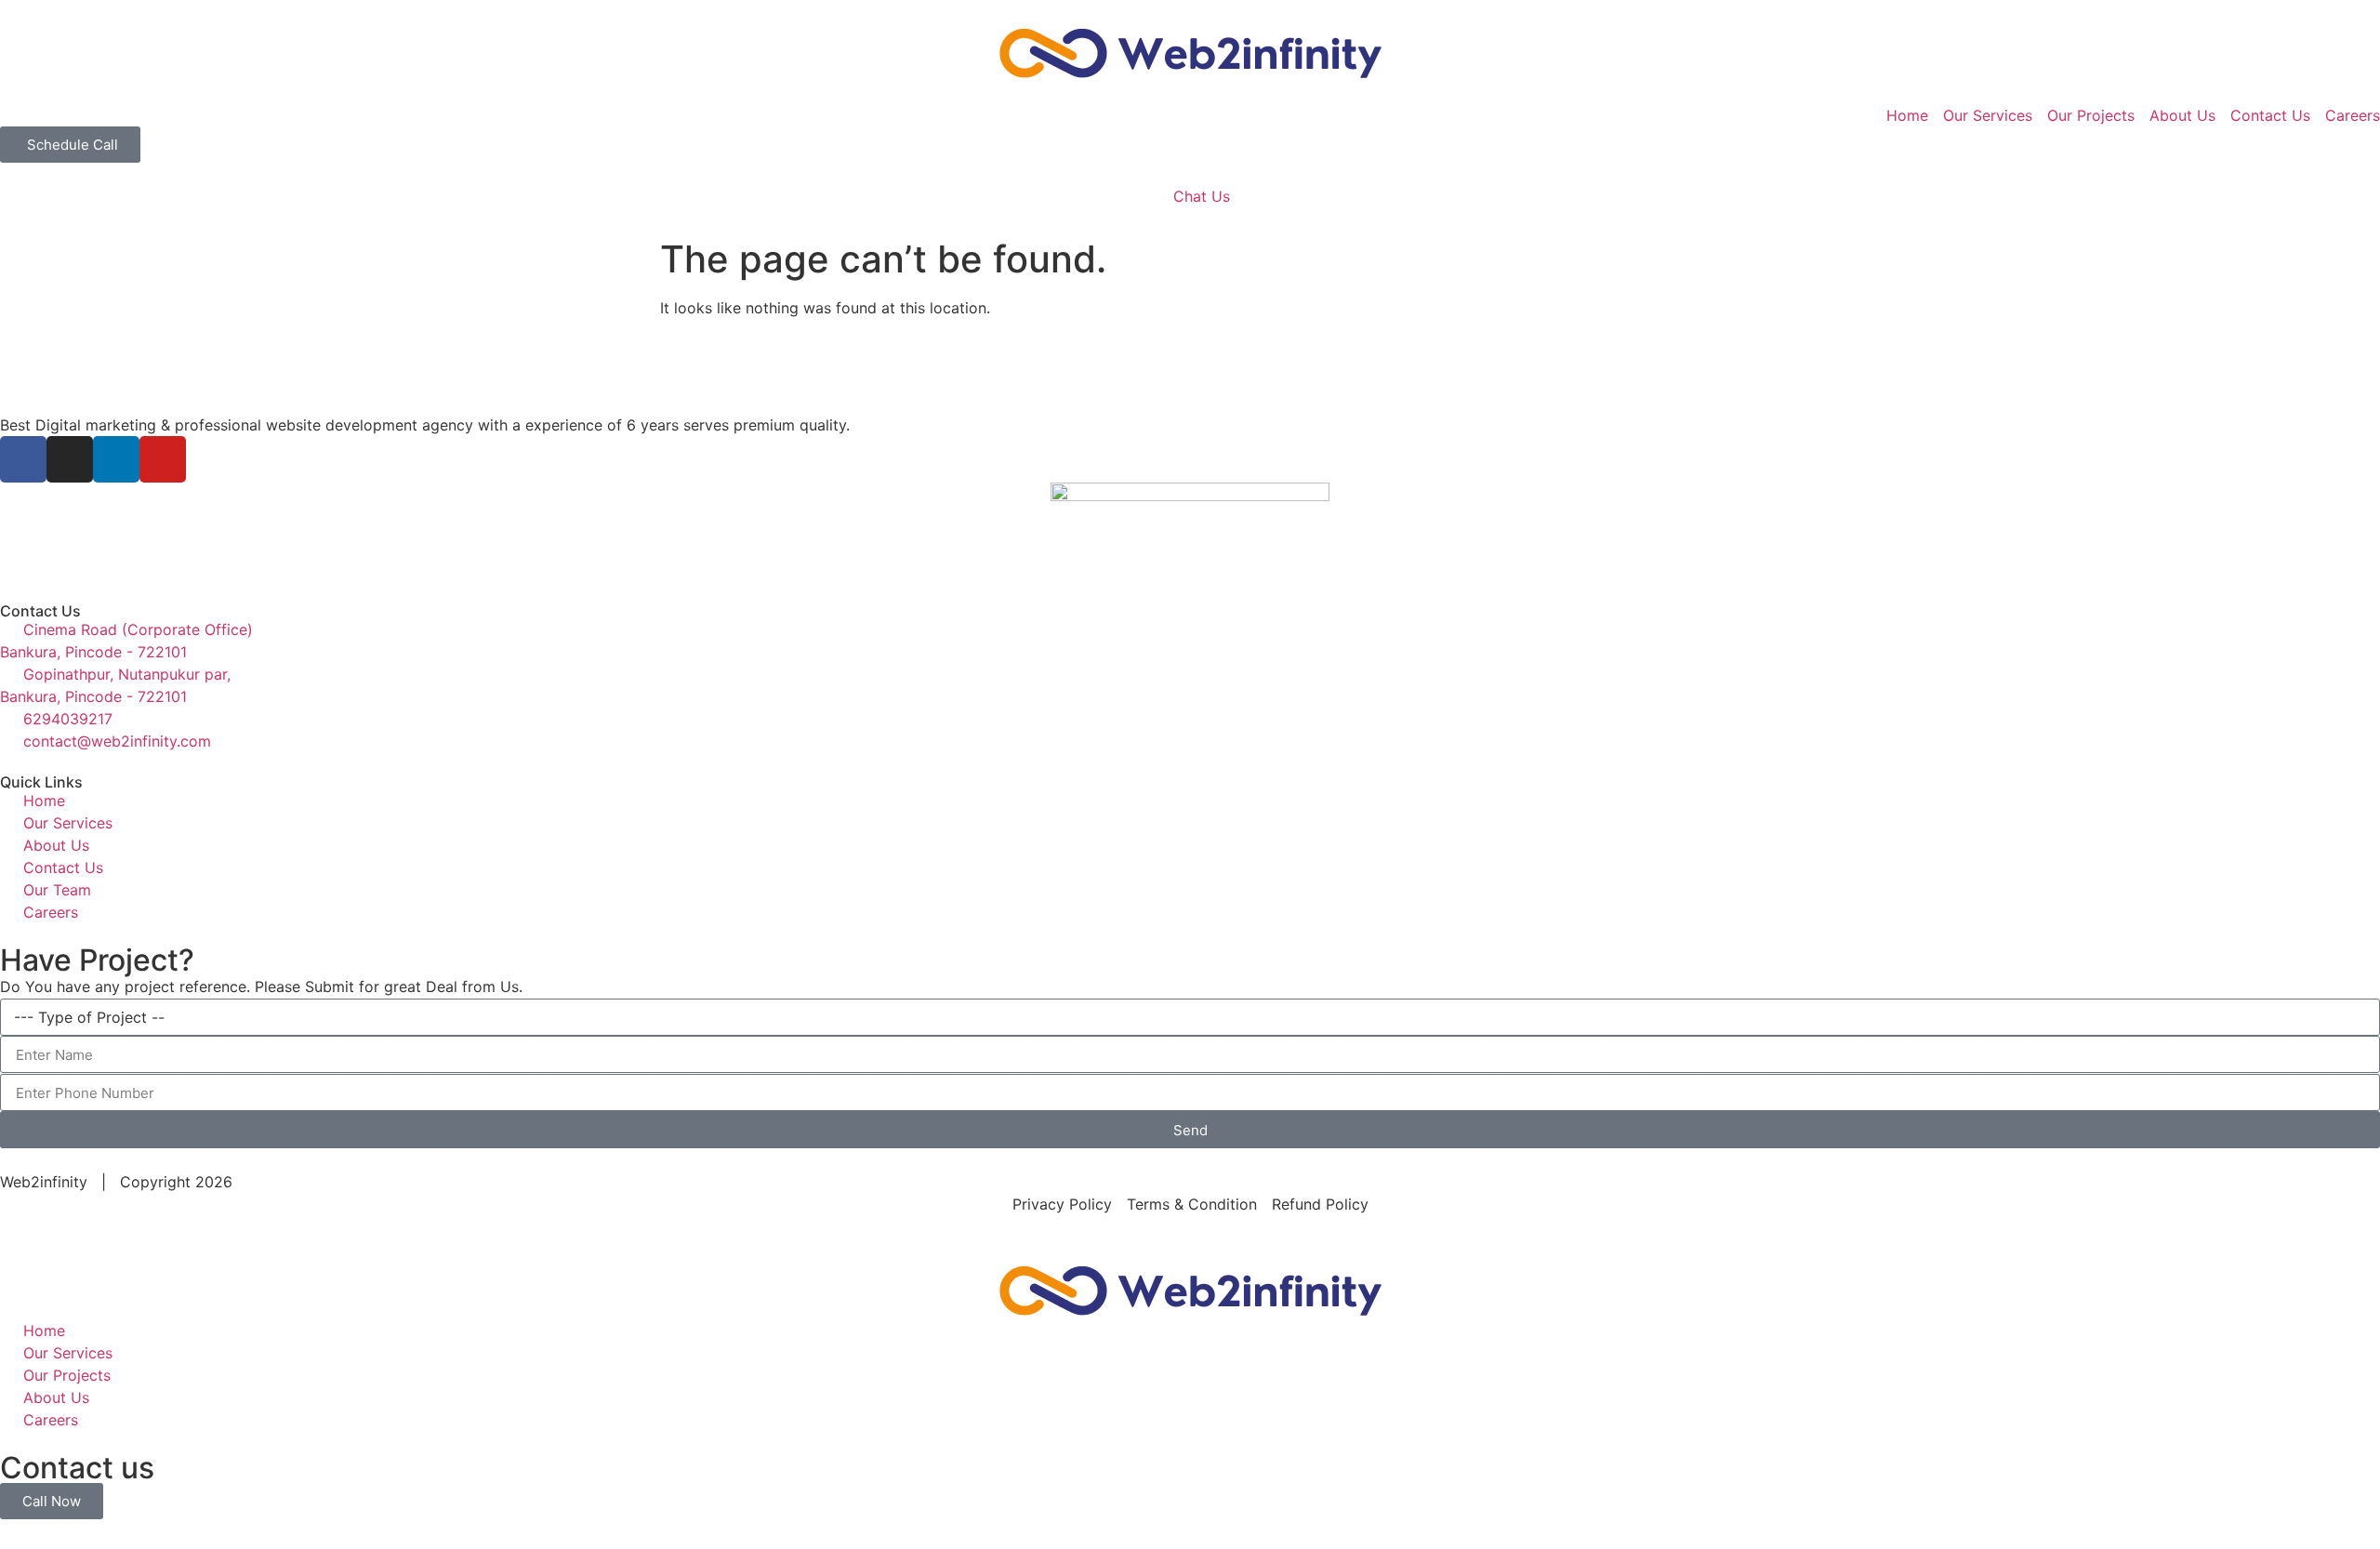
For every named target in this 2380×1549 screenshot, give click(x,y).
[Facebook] (23, 459)
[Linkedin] (116, 459)
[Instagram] (70, 459)
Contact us (77, 1468)
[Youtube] (163, 459)
